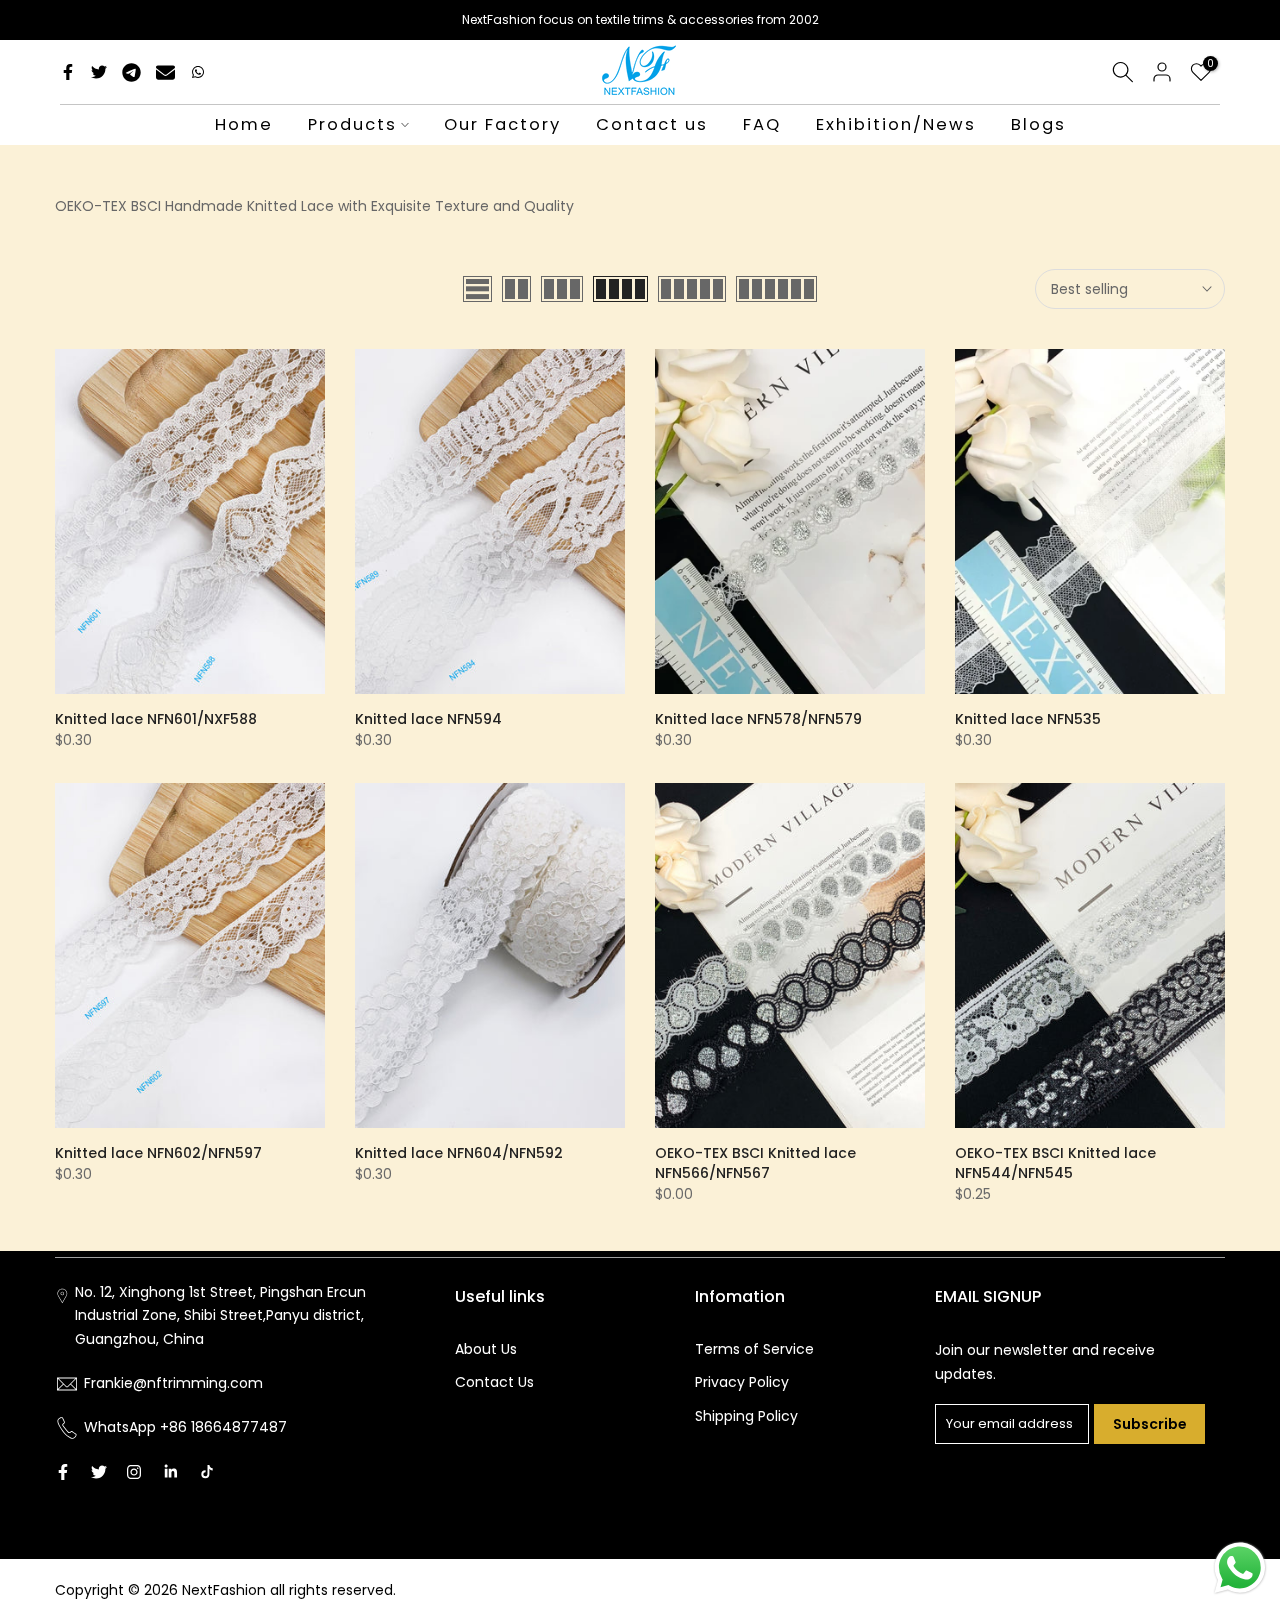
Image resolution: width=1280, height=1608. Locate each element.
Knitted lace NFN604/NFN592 (459, 1153)
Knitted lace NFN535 (1028, 719)
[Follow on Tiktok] (207, 1472)
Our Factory (502, 124)
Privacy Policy (742, 1382)
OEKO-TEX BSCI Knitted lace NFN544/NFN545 (1055, 1163)
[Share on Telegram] (131, 72)
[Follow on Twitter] (99, 1472)
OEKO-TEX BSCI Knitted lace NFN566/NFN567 (755, 1163)
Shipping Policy (746, 1416)
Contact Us (494, 1382)
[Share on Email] (165, 72)
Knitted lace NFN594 (428, 719)
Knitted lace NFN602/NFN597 (158, 1153)
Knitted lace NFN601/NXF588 (156, 719)
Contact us (652, 124)
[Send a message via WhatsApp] (1240, 1568)
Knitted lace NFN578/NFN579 (758, 719)
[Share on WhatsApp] (198, 72)
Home (244, 124)
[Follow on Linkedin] (170, 1472)
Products (352, 124)
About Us (486, 1349)
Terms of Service (754, 1349)
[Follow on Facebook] (63, 1472)
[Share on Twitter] (99, 72)
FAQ (762, 124)
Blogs (1038, 124)
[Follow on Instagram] (134, 1472)
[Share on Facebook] (68, 72)
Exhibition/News (896, 124)
